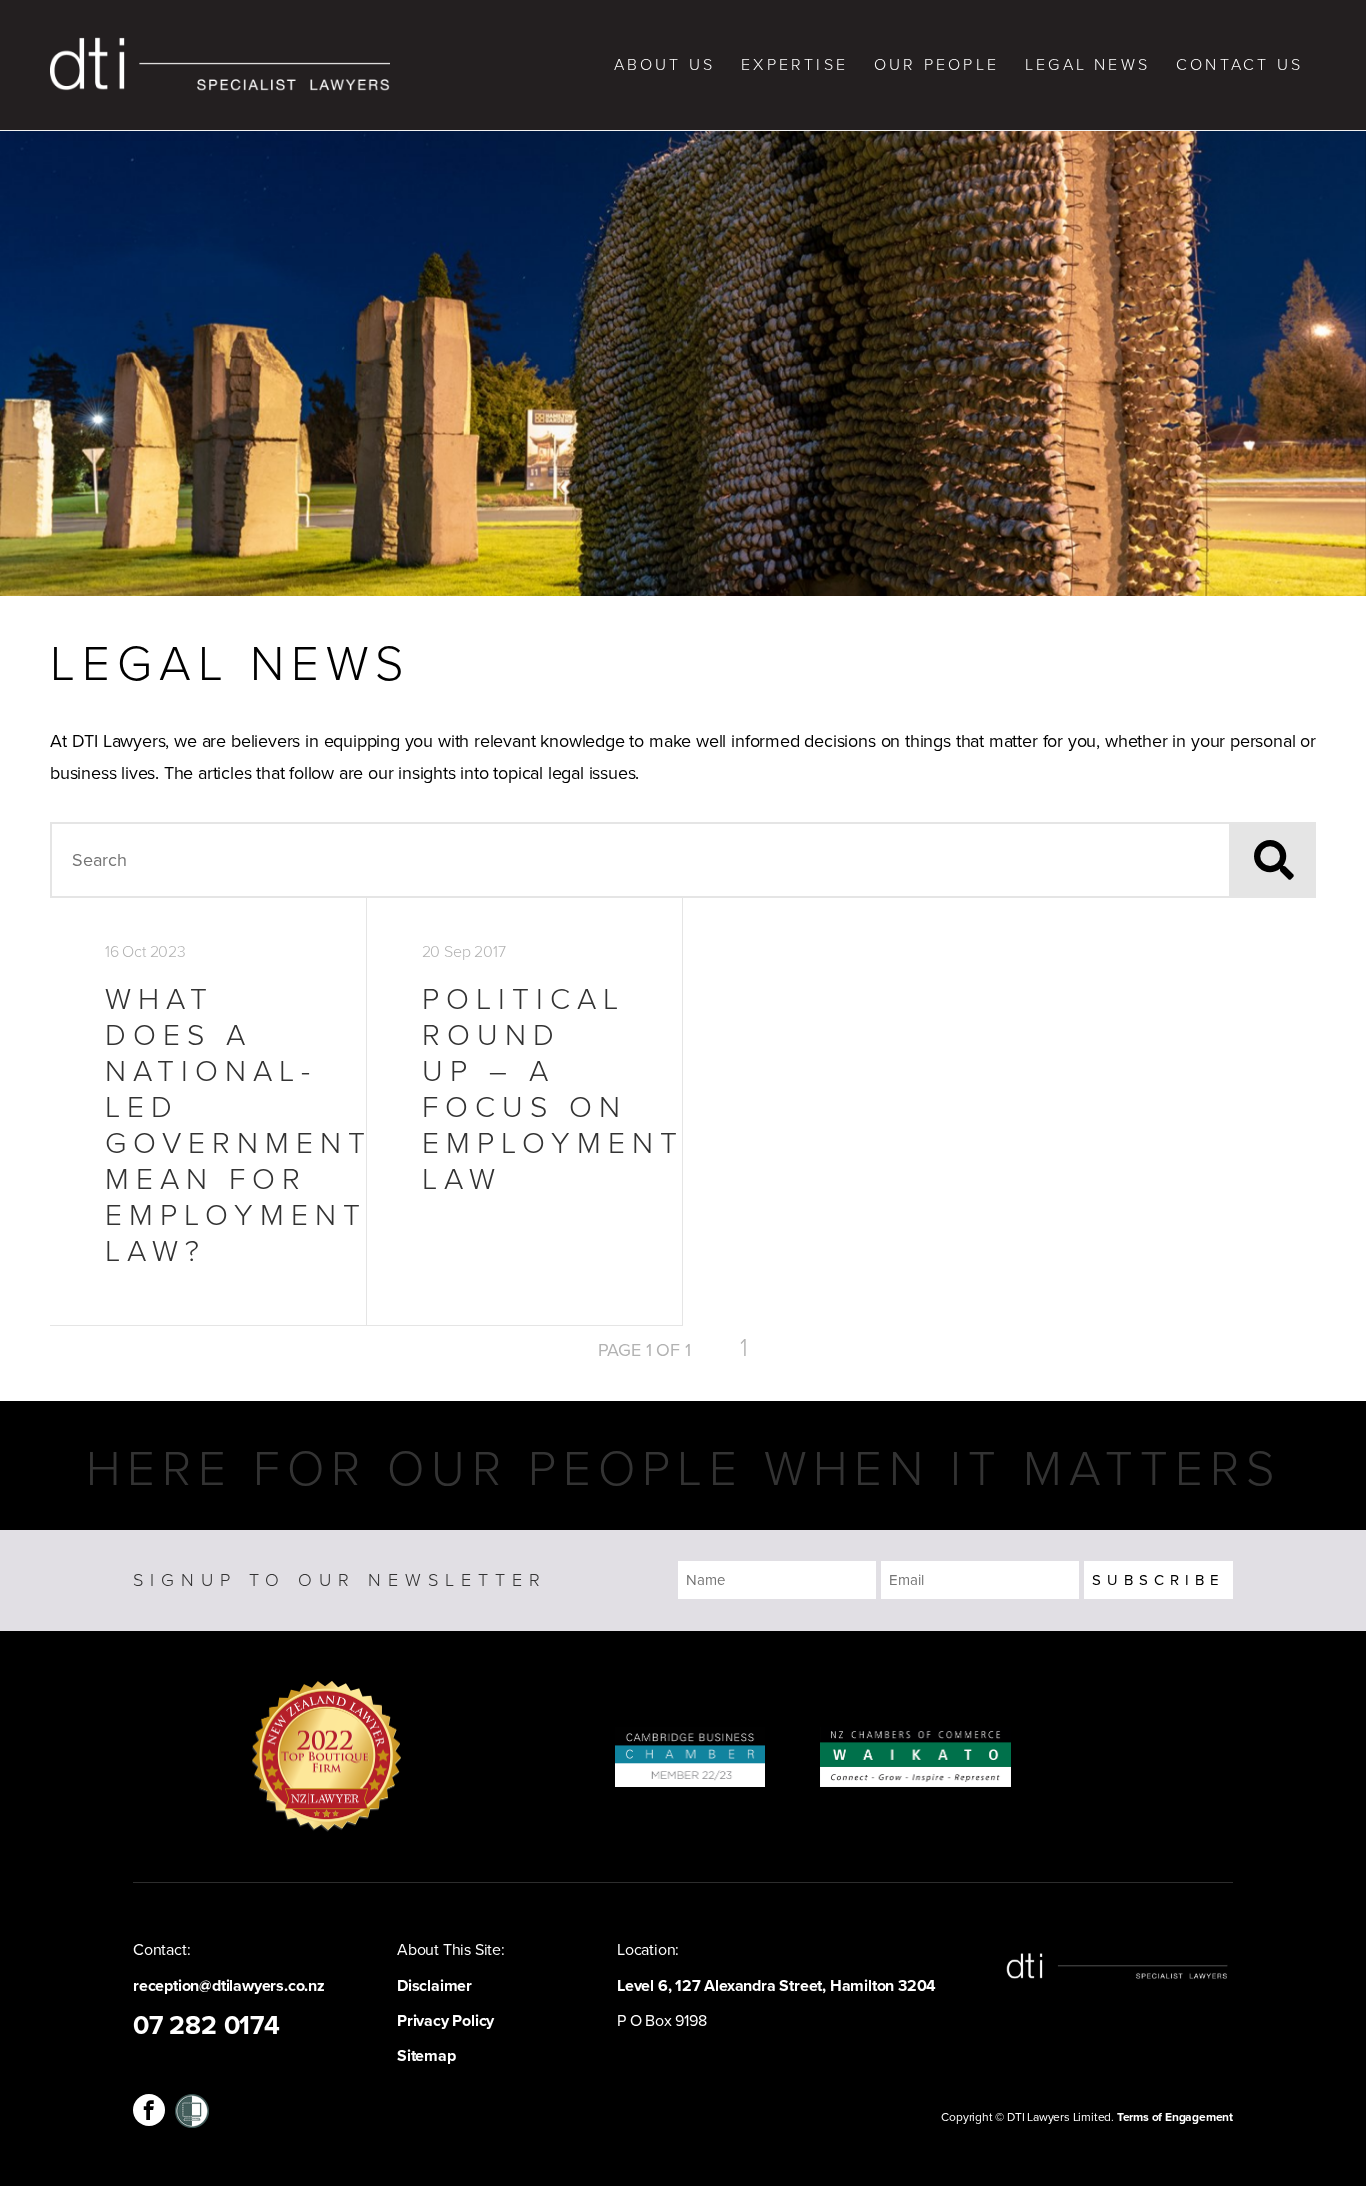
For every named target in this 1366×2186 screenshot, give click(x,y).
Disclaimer (434, 1986)
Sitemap (426, 2056)
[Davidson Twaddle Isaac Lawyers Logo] (220, 65)
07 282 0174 (206, 2026)
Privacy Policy (445, 2021)
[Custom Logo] (192, 2110)
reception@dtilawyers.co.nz (229, 1986)
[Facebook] (149, 2110)
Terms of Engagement (1175, 2117)
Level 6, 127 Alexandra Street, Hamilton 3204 (776, 1986)
